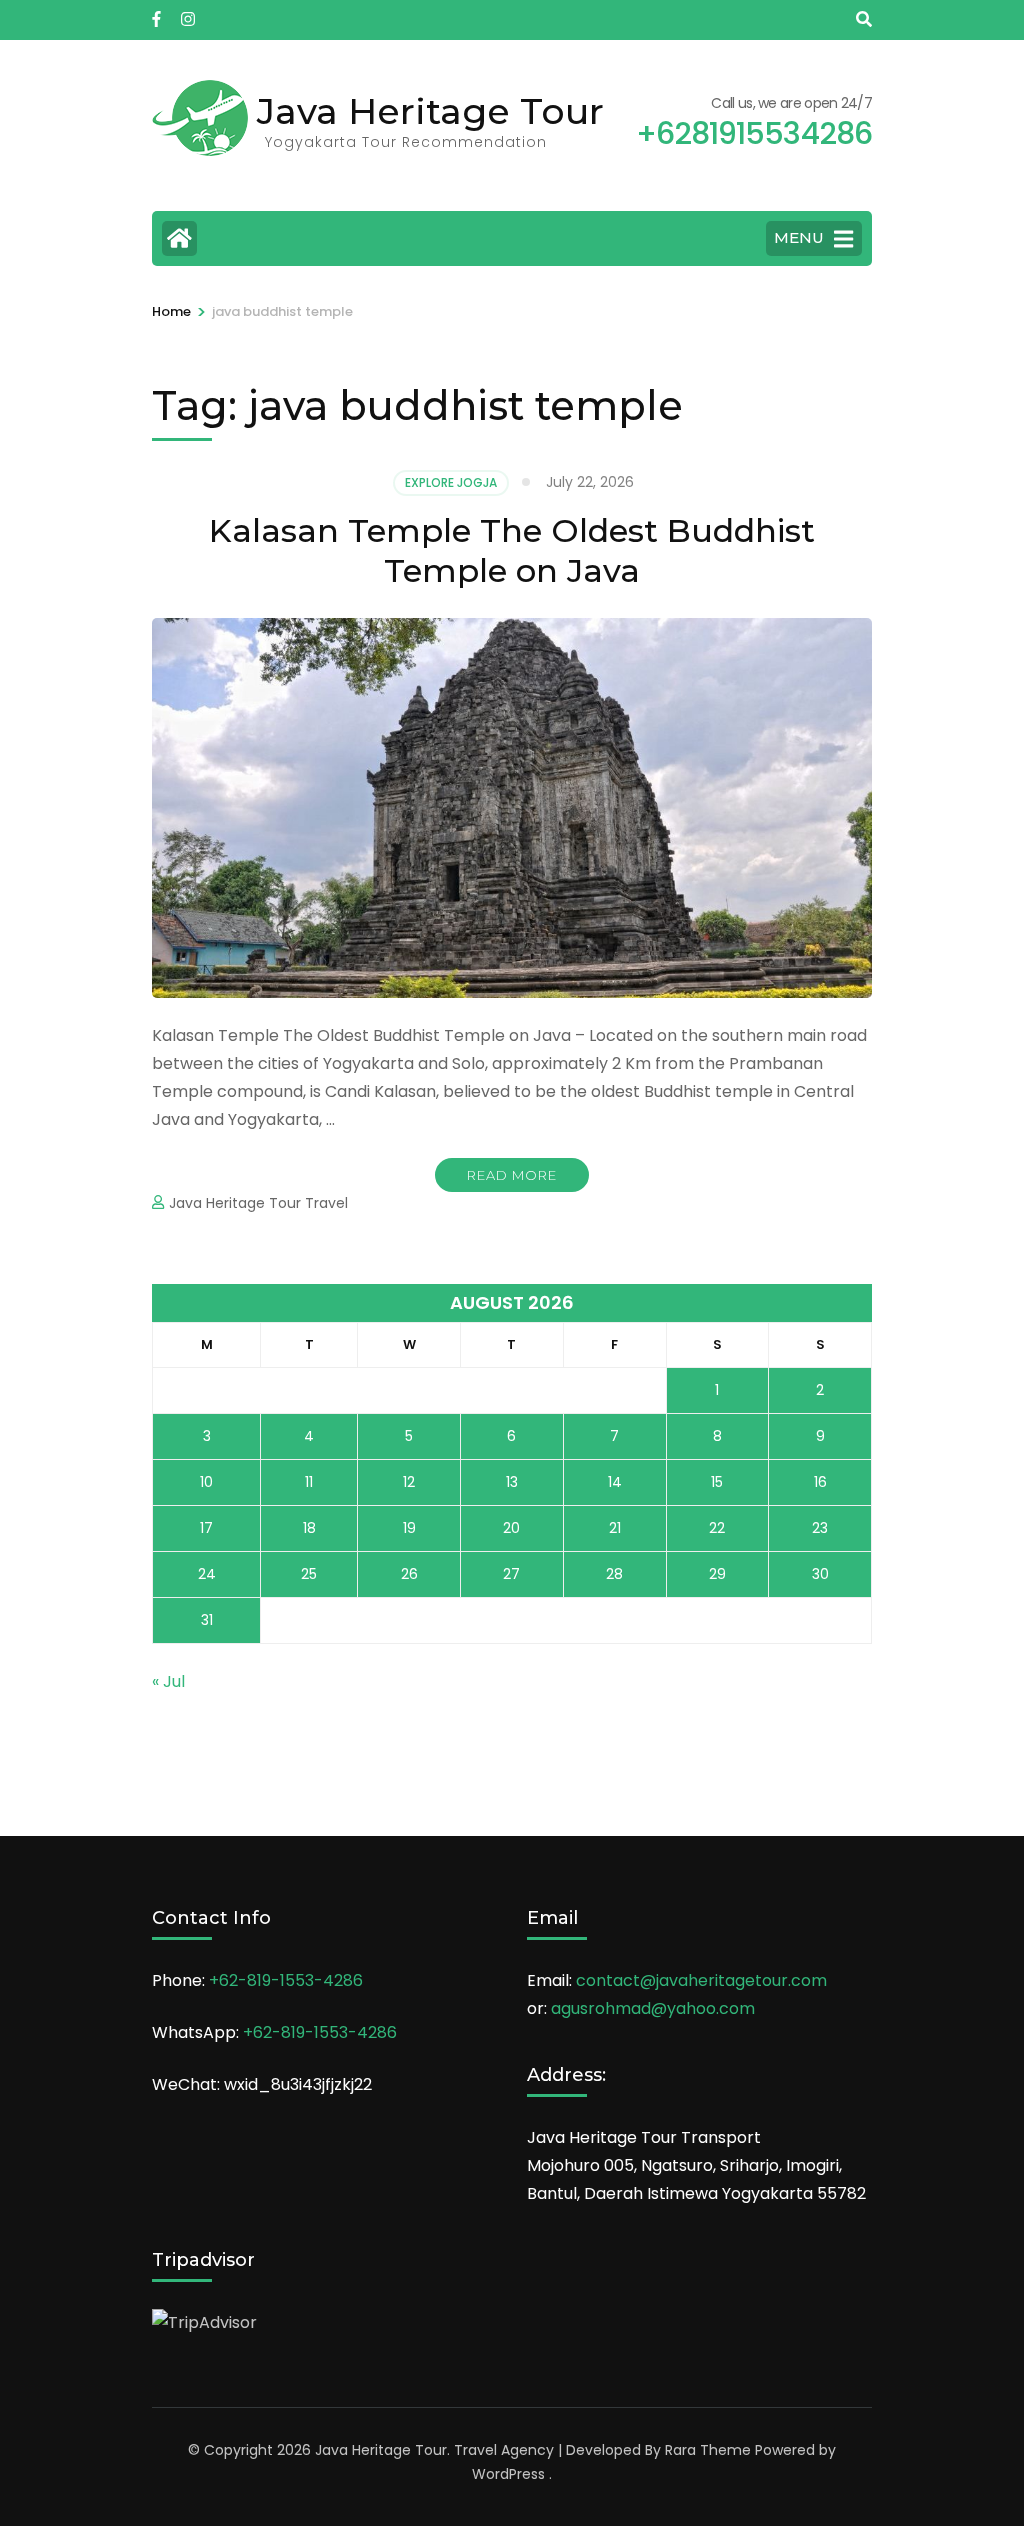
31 (207, 1620)
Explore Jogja (451, 482)
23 (820, 1528)
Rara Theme (708, 2450)
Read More (512, 1175)
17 (206, 1528)
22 (717, 1528)
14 (615, 1482)
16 (820, 1482)
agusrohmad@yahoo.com (653, 2008)
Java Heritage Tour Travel (258, 1203)
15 (717, 1482)
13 (512, 1482)
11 (309, 1482)
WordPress (508, 2474)
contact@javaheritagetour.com (701, 1980)
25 (309, 1574)
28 (614, 1574)
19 (409, 1528)
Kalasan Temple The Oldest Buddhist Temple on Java (512, 550)
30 (820, 1574)
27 (511, 1574)
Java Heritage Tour (430, 111)
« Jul (168, 1681)
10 (206, 1482)
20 (511, 1528)
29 (717, 1574)
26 (409, 1574)
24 (207, 1574)
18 (309, 1528)
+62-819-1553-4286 (286, 1980)
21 (615, 1528)
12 (409, 1482)
